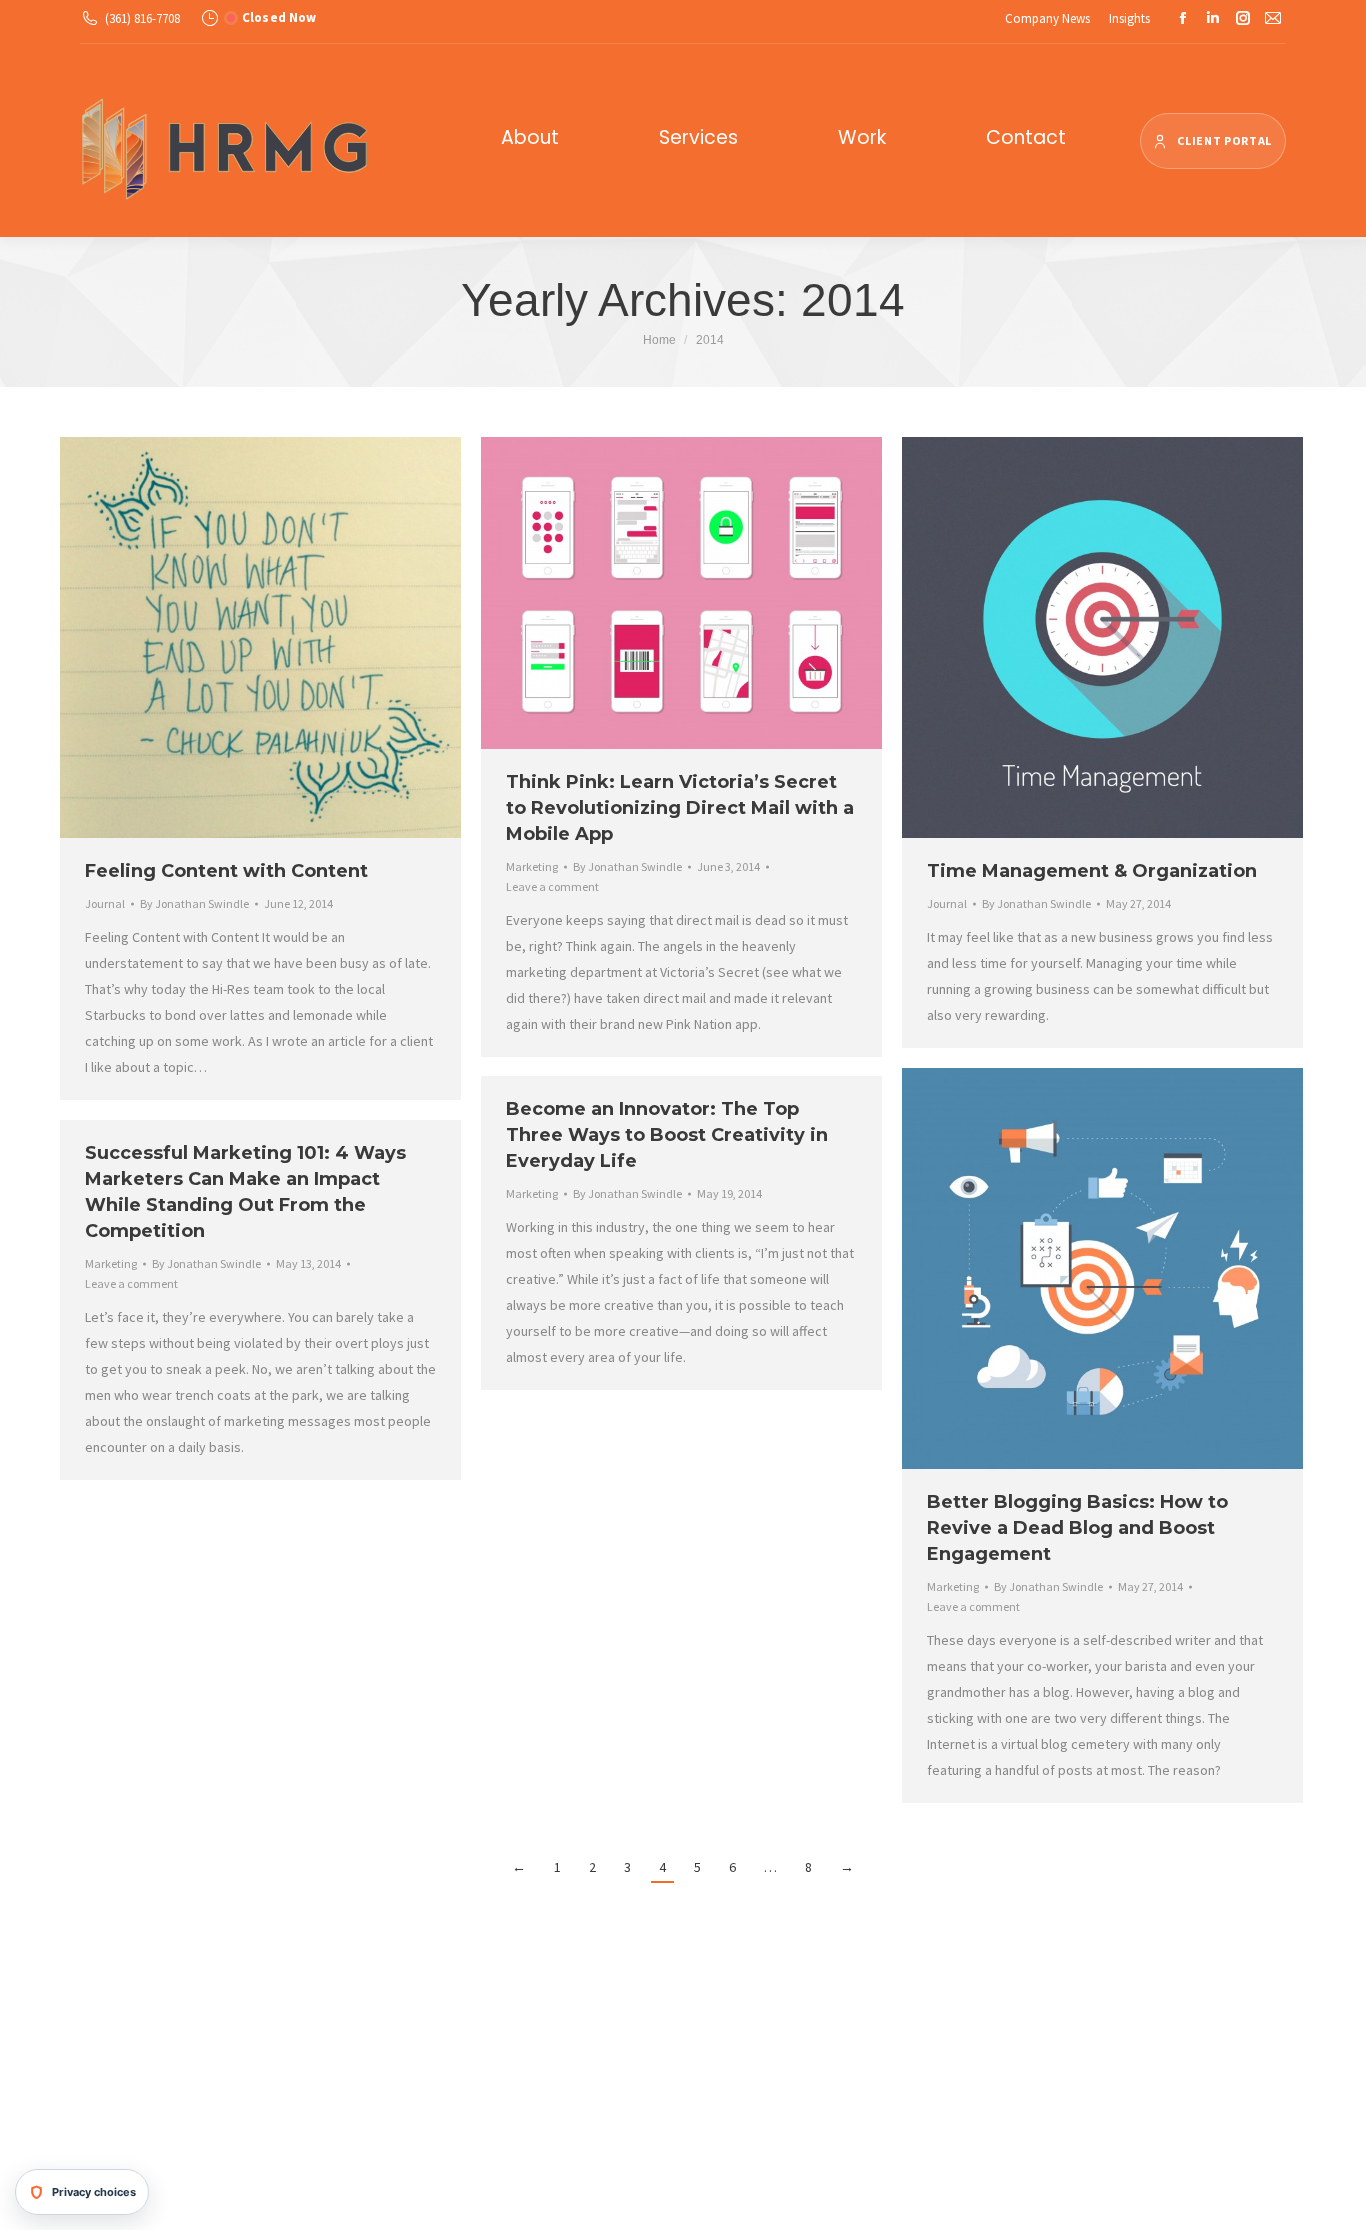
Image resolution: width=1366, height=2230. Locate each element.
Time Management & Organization (1092, 871)
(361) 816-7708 (142, 18)
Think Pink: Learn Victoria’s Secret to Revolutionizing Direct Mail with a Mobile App (680, 808)
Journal (105, 903)
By (194, 903)
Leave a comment (552, 886)
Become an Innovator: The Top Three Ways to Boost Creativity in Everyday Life (667, 1135)
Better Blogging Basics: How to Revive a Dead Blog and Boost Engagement (1077, 1528)
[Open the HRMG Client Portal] (1213, 141)
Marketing (532, 866)
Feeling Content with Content (226, 871)
